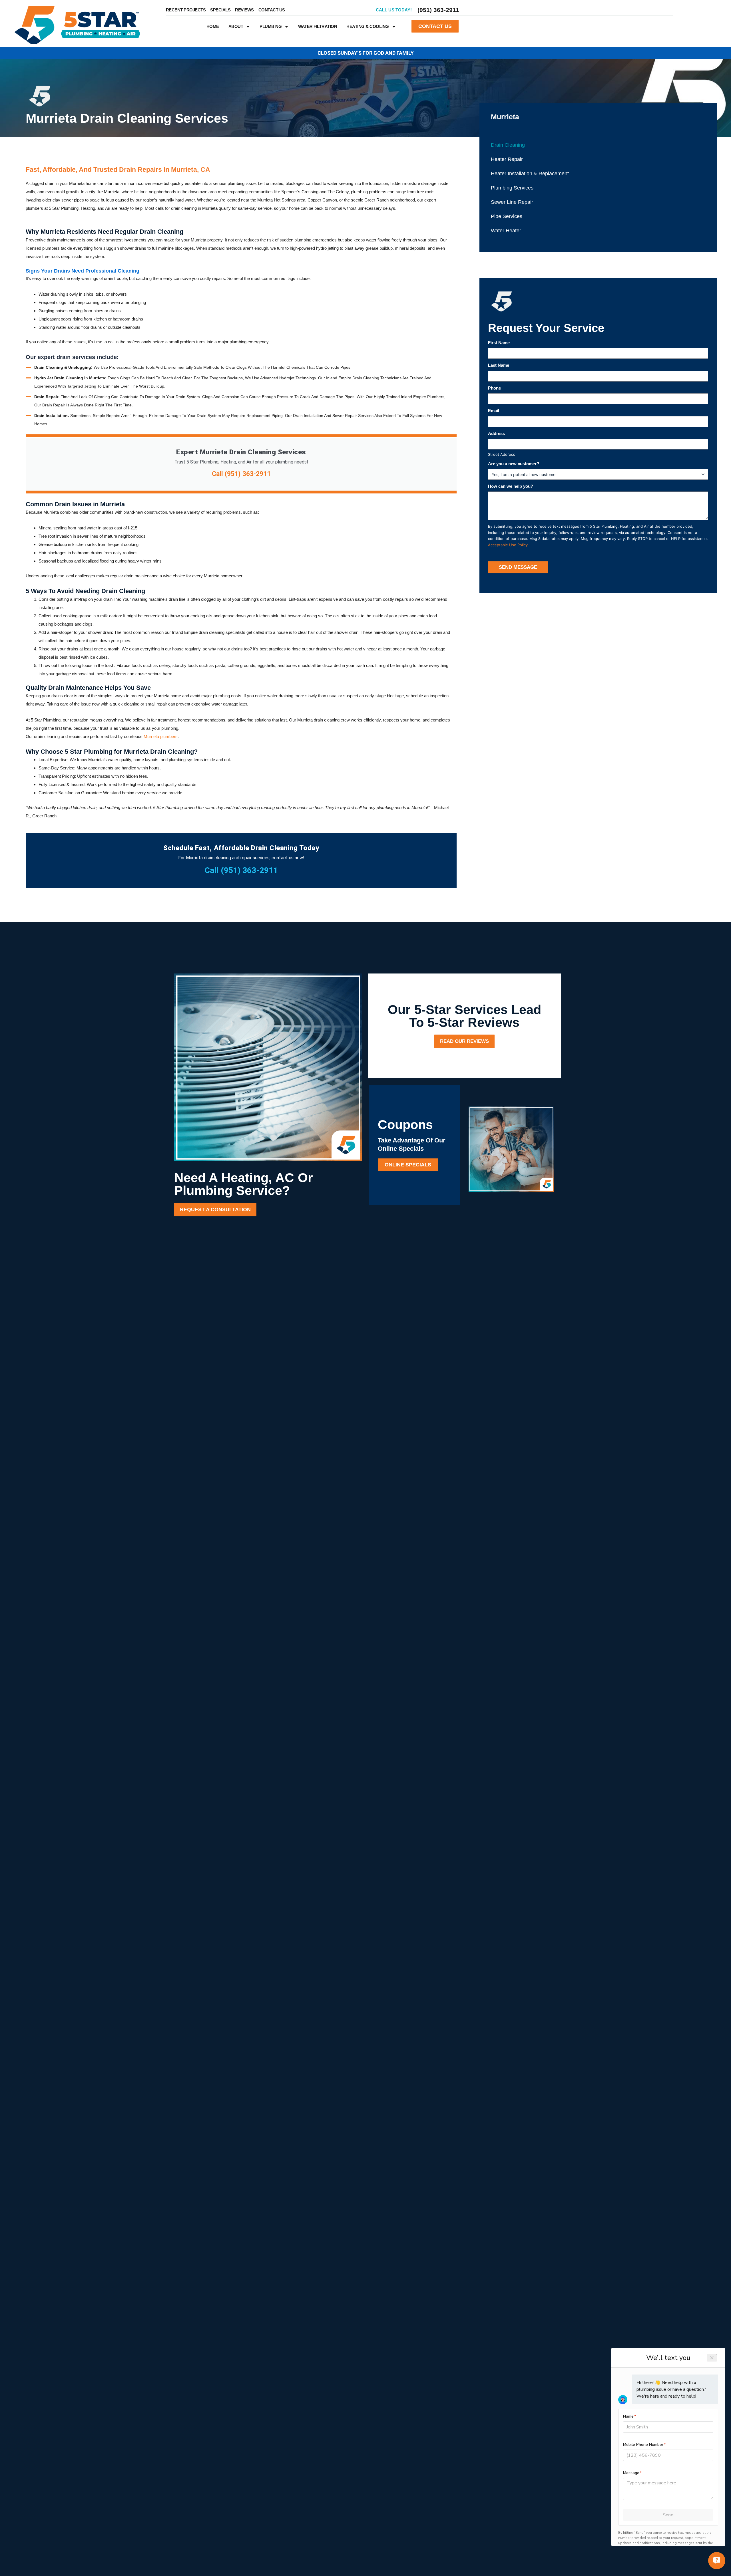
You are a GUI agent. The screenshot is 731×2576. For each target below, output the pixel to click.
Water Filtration (318, 26)
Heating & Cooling (368, 26)
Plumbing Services (512, 188)
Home (213, 26)
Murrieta (505, 117)
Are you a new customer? (514, 464)
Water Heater (506, 231)
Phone (494, 388)
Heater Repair (507, 159)
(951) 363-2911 (438, 10)
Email (494, 411)
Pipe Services (507, 216)
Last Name (499, 365)
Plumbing (271, 26)
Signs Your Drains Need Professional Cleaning (83, 271)
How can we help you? (511, 486)
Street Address (502, 454)
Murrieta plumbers (161, 736)
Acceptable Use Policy (508, 545)
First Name (499, 343)
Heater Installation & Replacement (530, 174)
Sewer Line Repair (512, 202)
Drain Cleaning (508, 145)
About (236, 26)
